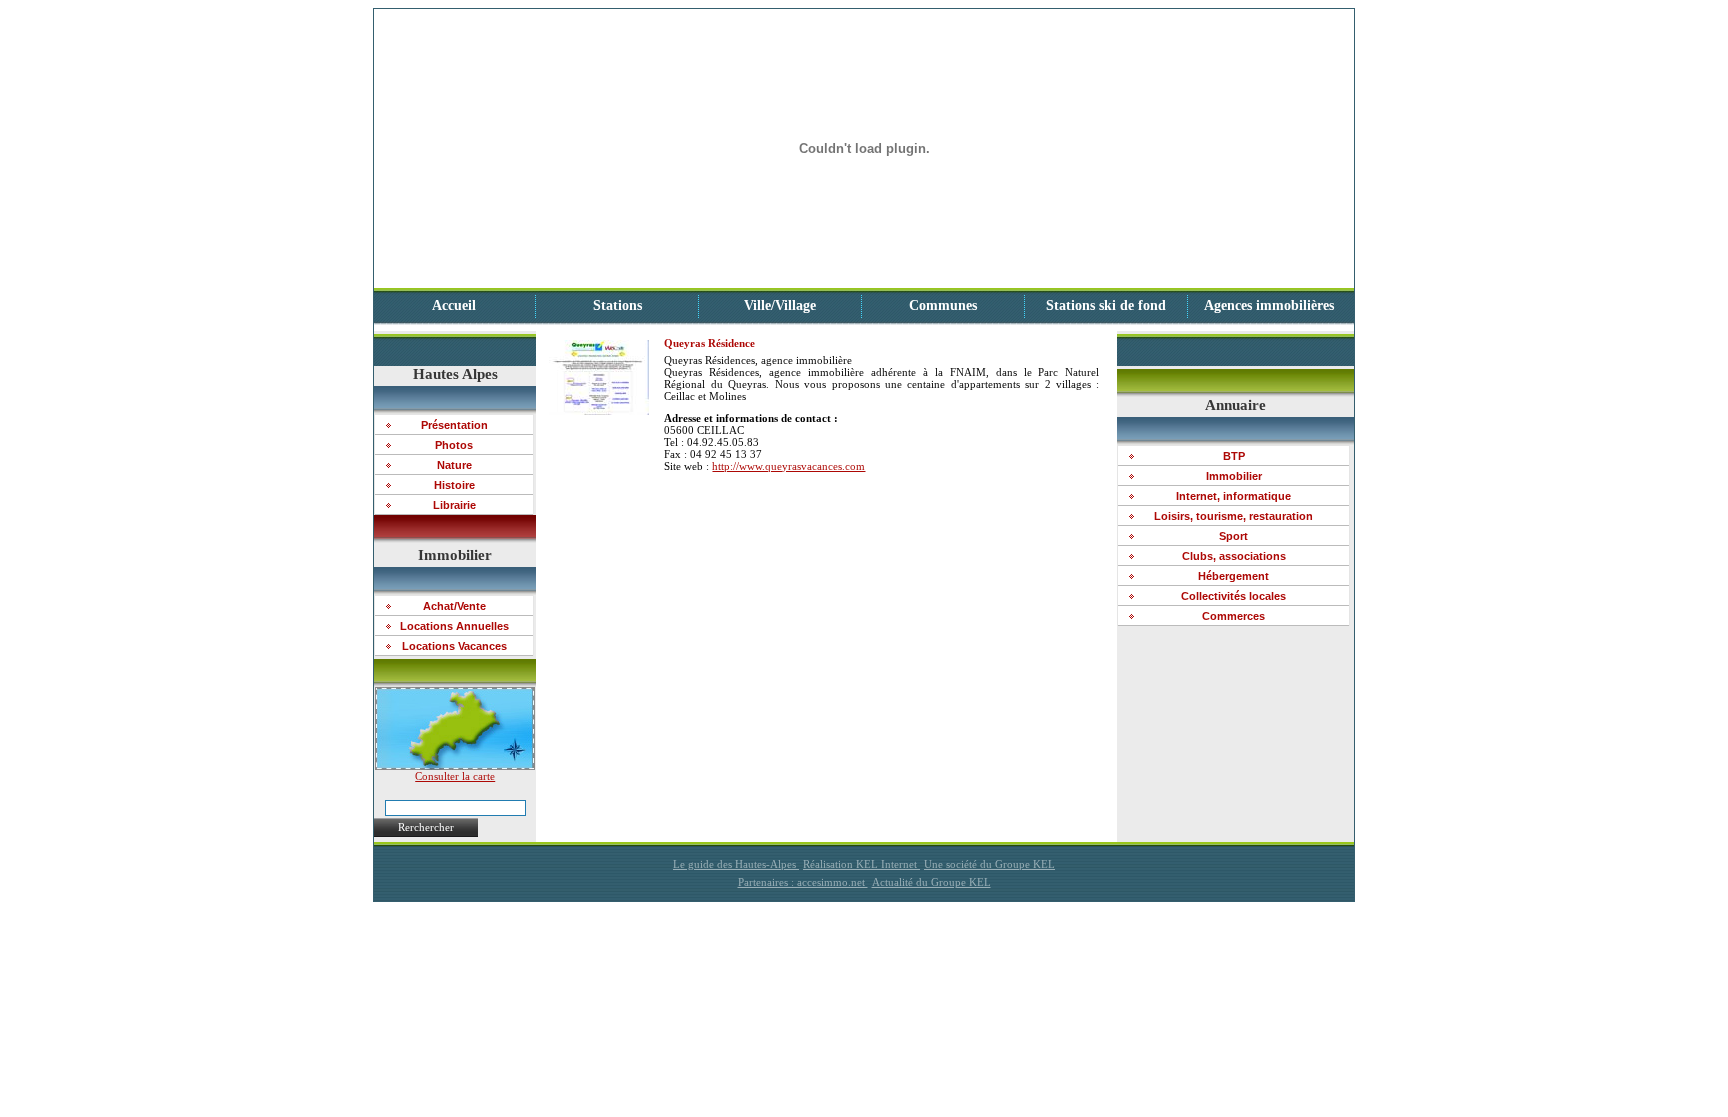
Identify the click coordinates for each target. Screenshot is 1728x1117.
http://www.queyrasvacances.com (788, 466)
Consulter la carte (455, 776)
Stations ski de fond (1106, 305)
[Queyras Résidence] (599, 411)
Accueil (454, 305)
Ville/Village (780, 305)
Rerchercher (426, 827)
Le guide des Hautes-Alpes (736, 864)
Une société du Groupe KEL (989, 864)
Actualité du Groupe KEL (931, 882)
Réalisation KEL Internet (861, 864)
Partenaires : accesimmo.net (803, 882)
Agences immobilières (1269, 305)
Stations (617, 305)
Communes (943, 305)
